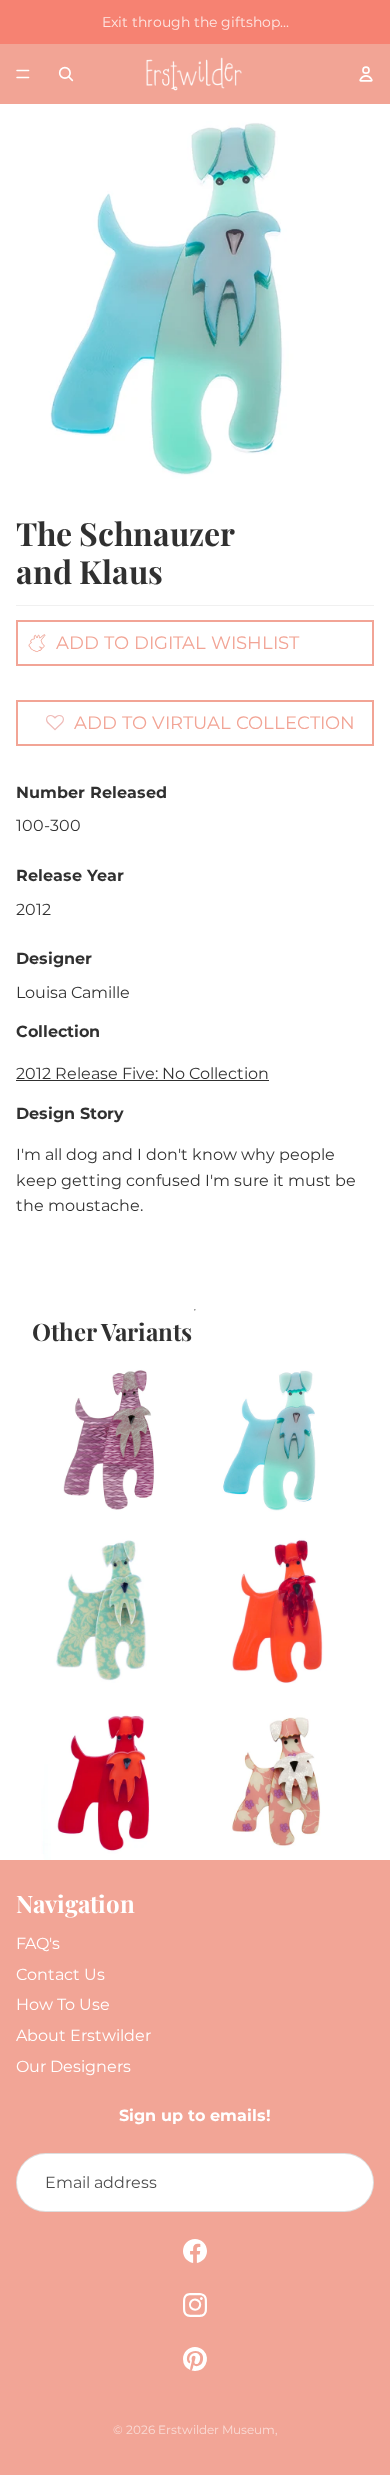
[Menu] (23, 74)
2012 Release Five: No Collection (142, 1073)
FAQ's (38, 1943)
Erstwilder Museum (216, 2429)
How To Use (63, 2004)
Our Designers (73, 2066)
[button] (200, 722)
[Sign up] (344, 2183)
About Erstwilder (83, 2035)
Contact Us (60, 1974)
